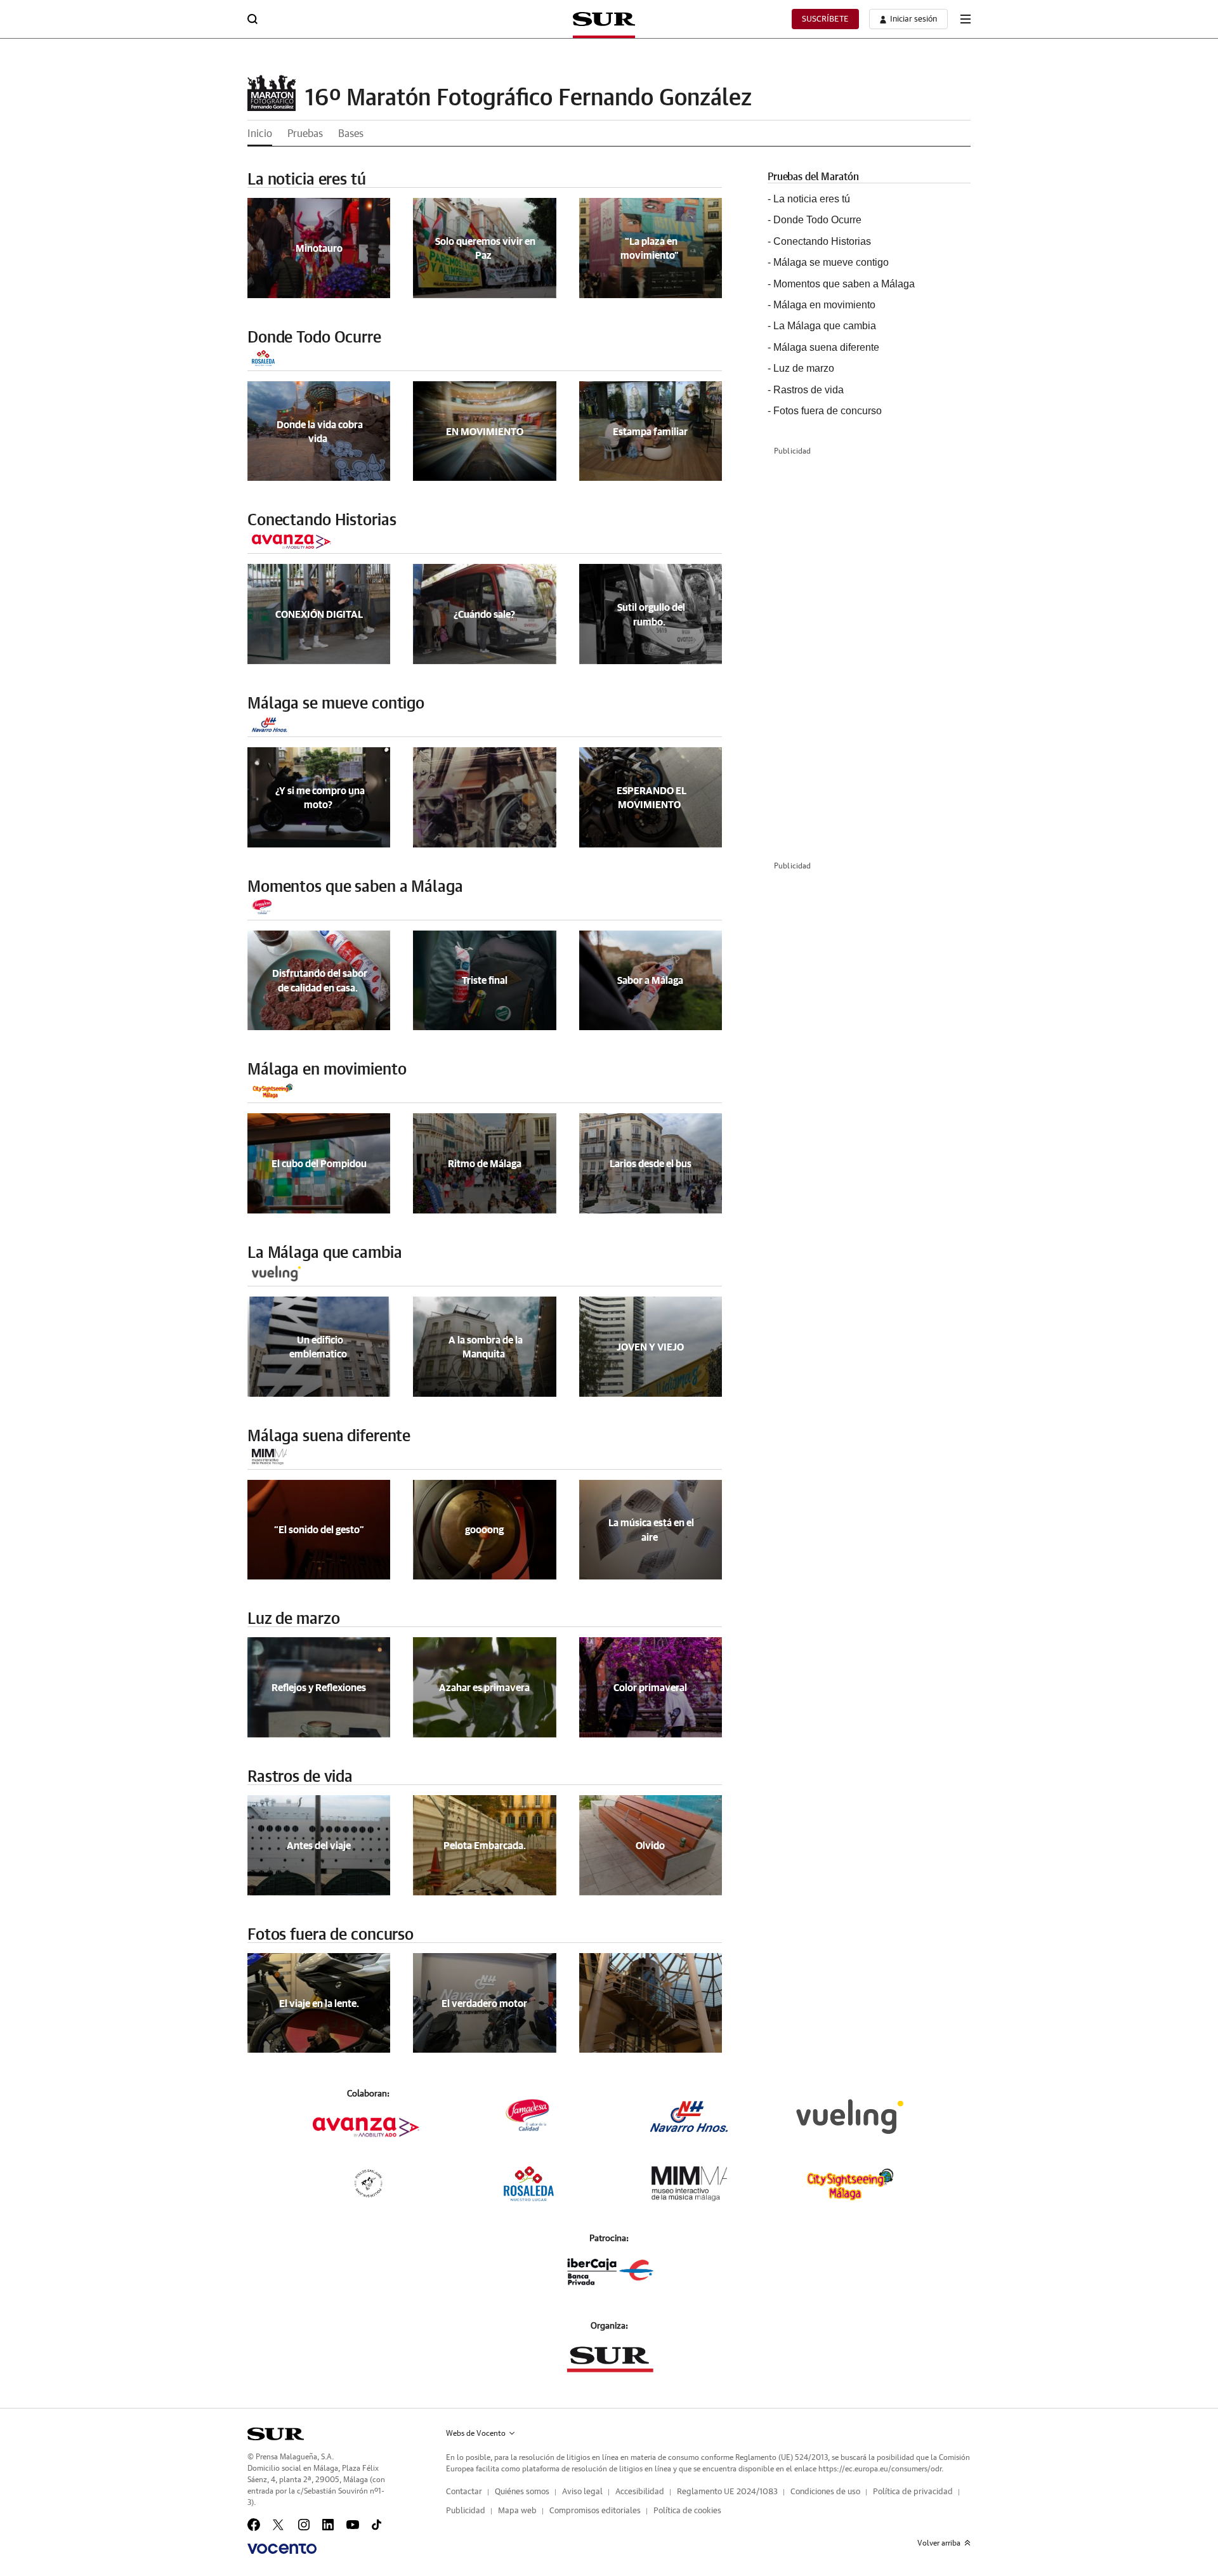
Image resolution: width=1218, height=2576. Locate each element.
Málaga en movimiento (327, 1070)
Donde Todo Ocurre (314, 338)
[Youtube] (353, 2525)
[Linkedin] (328, 2525)
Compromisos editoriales (595, 2511)
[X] (279, 2525)
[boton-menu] (966, 19)
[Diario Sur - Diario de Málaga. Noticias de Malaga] (604, 19)
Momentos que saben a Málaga (355, 887)
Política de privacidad (913, 2492)
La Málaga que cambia (324, 1253)
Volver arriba (939, 2543)
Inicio (260, 134)
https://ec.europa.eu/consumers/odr (880, 2469)
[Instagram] (304, 2525)
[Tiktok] (377, 2525)
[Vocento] (282, 2549)
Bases (351, 134)
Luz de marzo (293, 1619)
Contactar (464, 2492)
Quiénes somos (522, 2492)
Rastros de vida (300, 1777)
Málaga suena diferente (329, 1436)
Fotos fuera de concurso (331, 1935)
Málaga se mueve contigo (336, 704)
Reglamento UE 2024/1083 (727, 2492)
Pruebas (305, 134)
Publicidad (466, 2511)
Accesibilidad (640, 2492)
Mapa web (517, 2511)
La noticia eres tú (307, 180)
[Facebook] (254, 2525)
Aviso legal (582, 2492)
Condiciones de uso (825, 2492)
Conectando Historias (322, 520)
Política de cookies (687, 2511)
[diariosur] (276, 2434)
